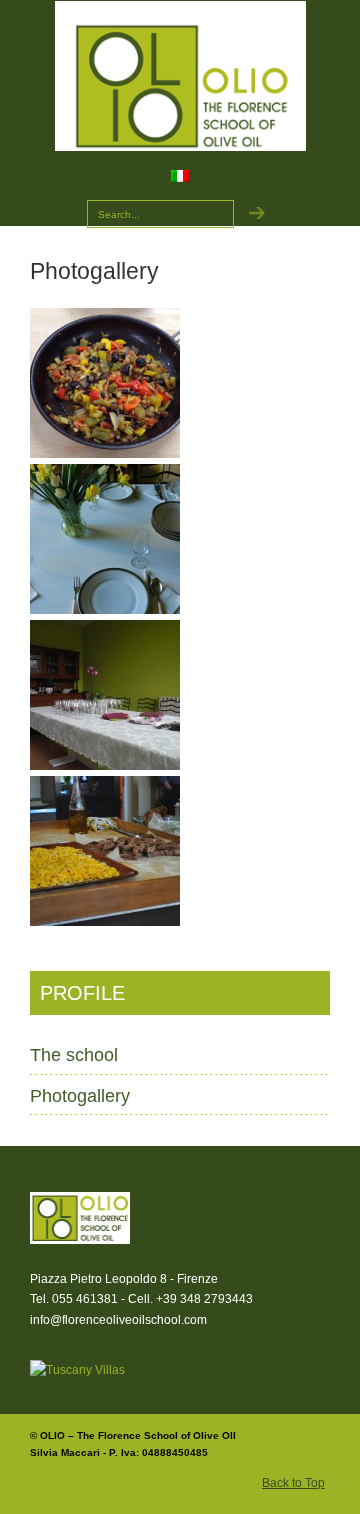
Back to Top (293, 1483)
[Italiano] (186, 180)
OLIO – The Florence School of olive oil (180, 76)
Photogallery (80, 1096)
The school (74, 1055)
